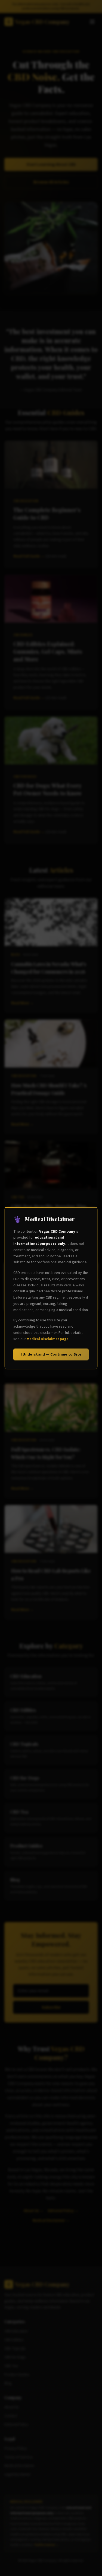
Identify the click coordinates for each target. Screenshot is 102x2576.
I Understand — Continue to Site (51, 1354)
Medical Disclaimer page (48, 1339)
